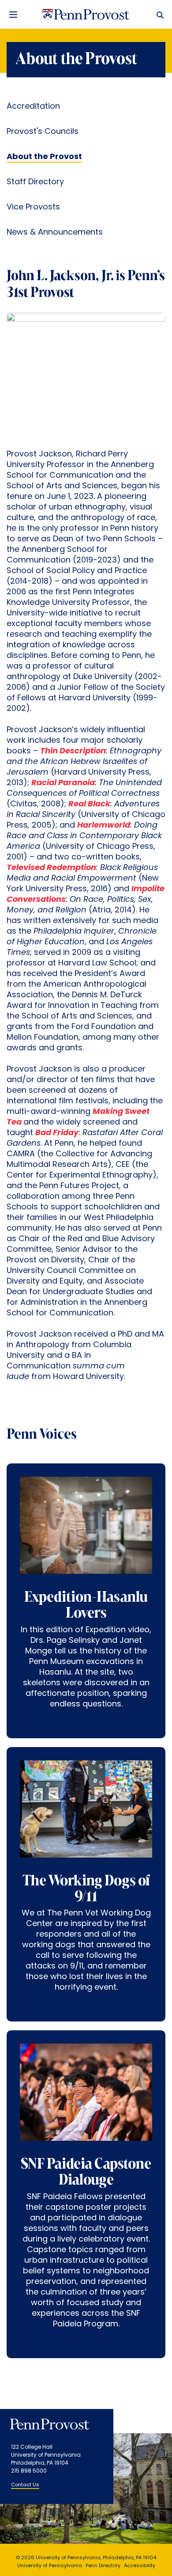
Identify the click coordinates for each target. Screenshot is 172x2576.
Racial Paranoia (63, 783)
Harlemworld (104, 826)
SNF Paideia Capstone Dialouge (86, 2173)
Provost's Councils (43, 132)
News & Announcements (55, 233)
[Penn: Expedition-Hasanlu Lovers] (86, 1533)
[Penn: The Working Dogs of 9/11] (86, 1817)
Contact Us (25, 2485)
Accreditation (33, 107)
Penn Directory (103, 2566)
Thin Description (73, 752)
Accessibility (140, 2566)
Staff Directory (35, 182)
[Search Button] (158, 15)
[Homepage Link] (86, 15)
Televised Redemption (51, 868)
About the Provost (44, 157)
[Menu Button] (13, 15)
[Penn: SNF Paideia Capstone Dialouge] (86, 2100)
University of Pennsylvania (50, 2566)
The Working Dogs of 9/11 (86, 1889)
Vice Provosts (33, 208)
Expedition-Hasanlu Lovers (86, 1606)
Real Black (89, 805)
